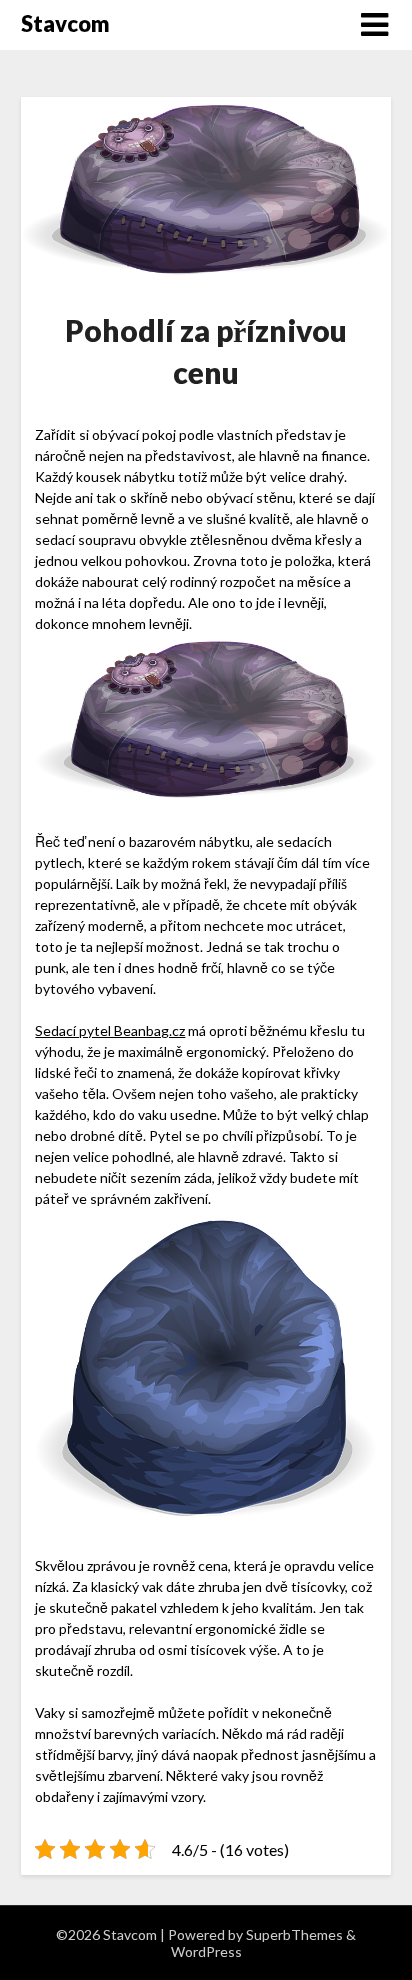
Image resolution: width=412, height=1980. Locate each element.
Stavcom (65, 23)
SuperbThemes (294, 1934)
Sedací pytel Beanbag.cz (110, 1030)
